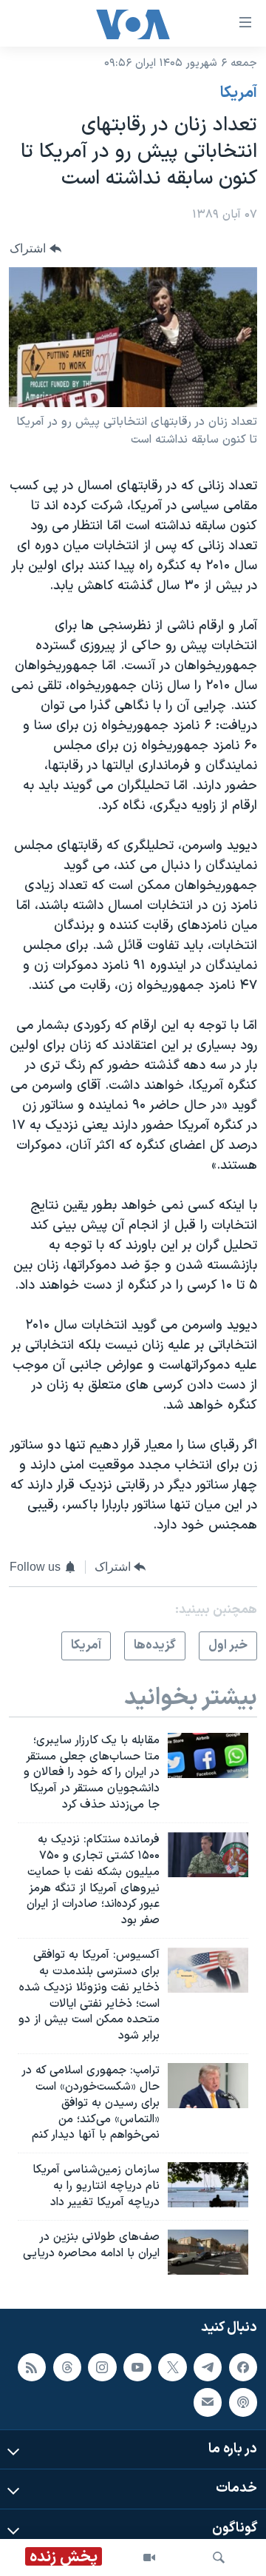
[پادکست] (243, 2402)
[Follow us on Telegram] (208, 2367)
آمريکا (239, 93)
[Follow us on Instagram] (102, 2367)
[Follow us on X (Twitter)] (172, 2367)
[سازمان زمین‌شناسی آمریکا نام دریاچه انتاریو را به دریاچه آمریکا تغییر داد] (208, 2185)
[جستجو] (219, 2557)
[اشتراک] (208, 2402)
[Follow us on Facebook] (243, 2367)
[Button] (35, 248)
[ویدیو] (149, 2557)
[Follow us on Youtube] (137, 2367)
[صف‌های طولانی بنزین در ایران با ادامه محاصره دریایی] (208, 2252)
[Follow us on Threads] (67, 2367)
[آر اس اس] (32, 2367)
